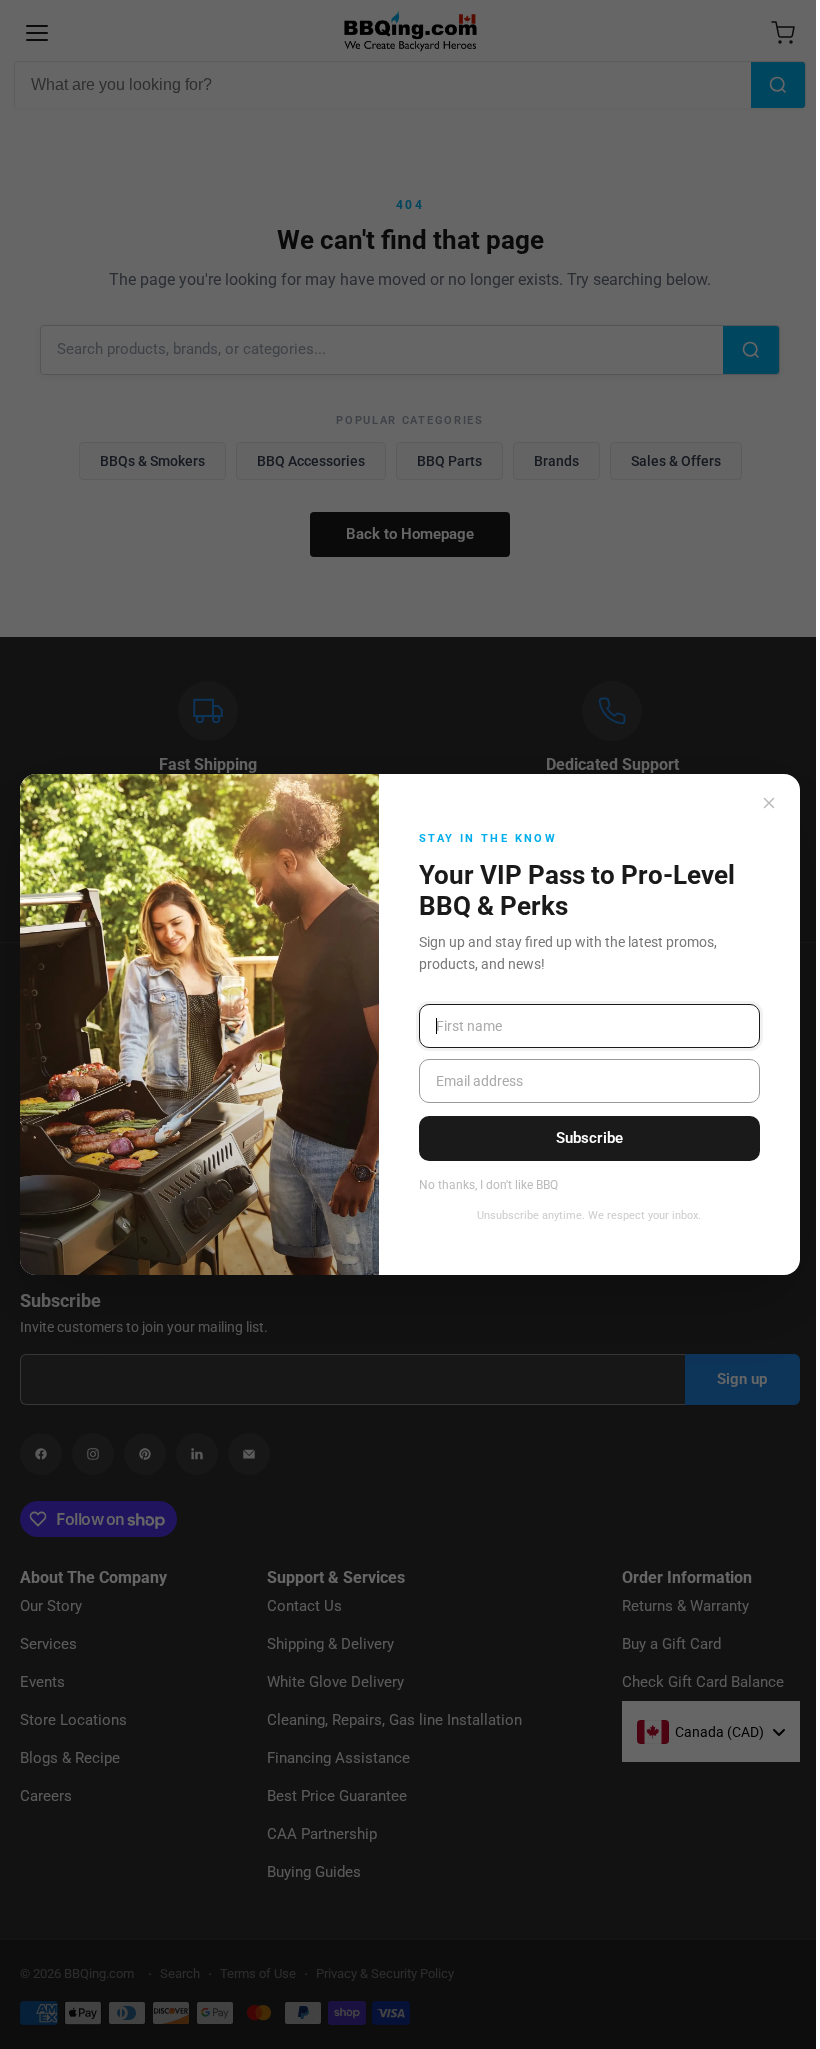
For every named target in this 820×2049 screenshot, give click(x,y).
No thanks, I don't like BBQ (488, 1185)
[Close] (769, 803)
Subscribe (589, 1138)
